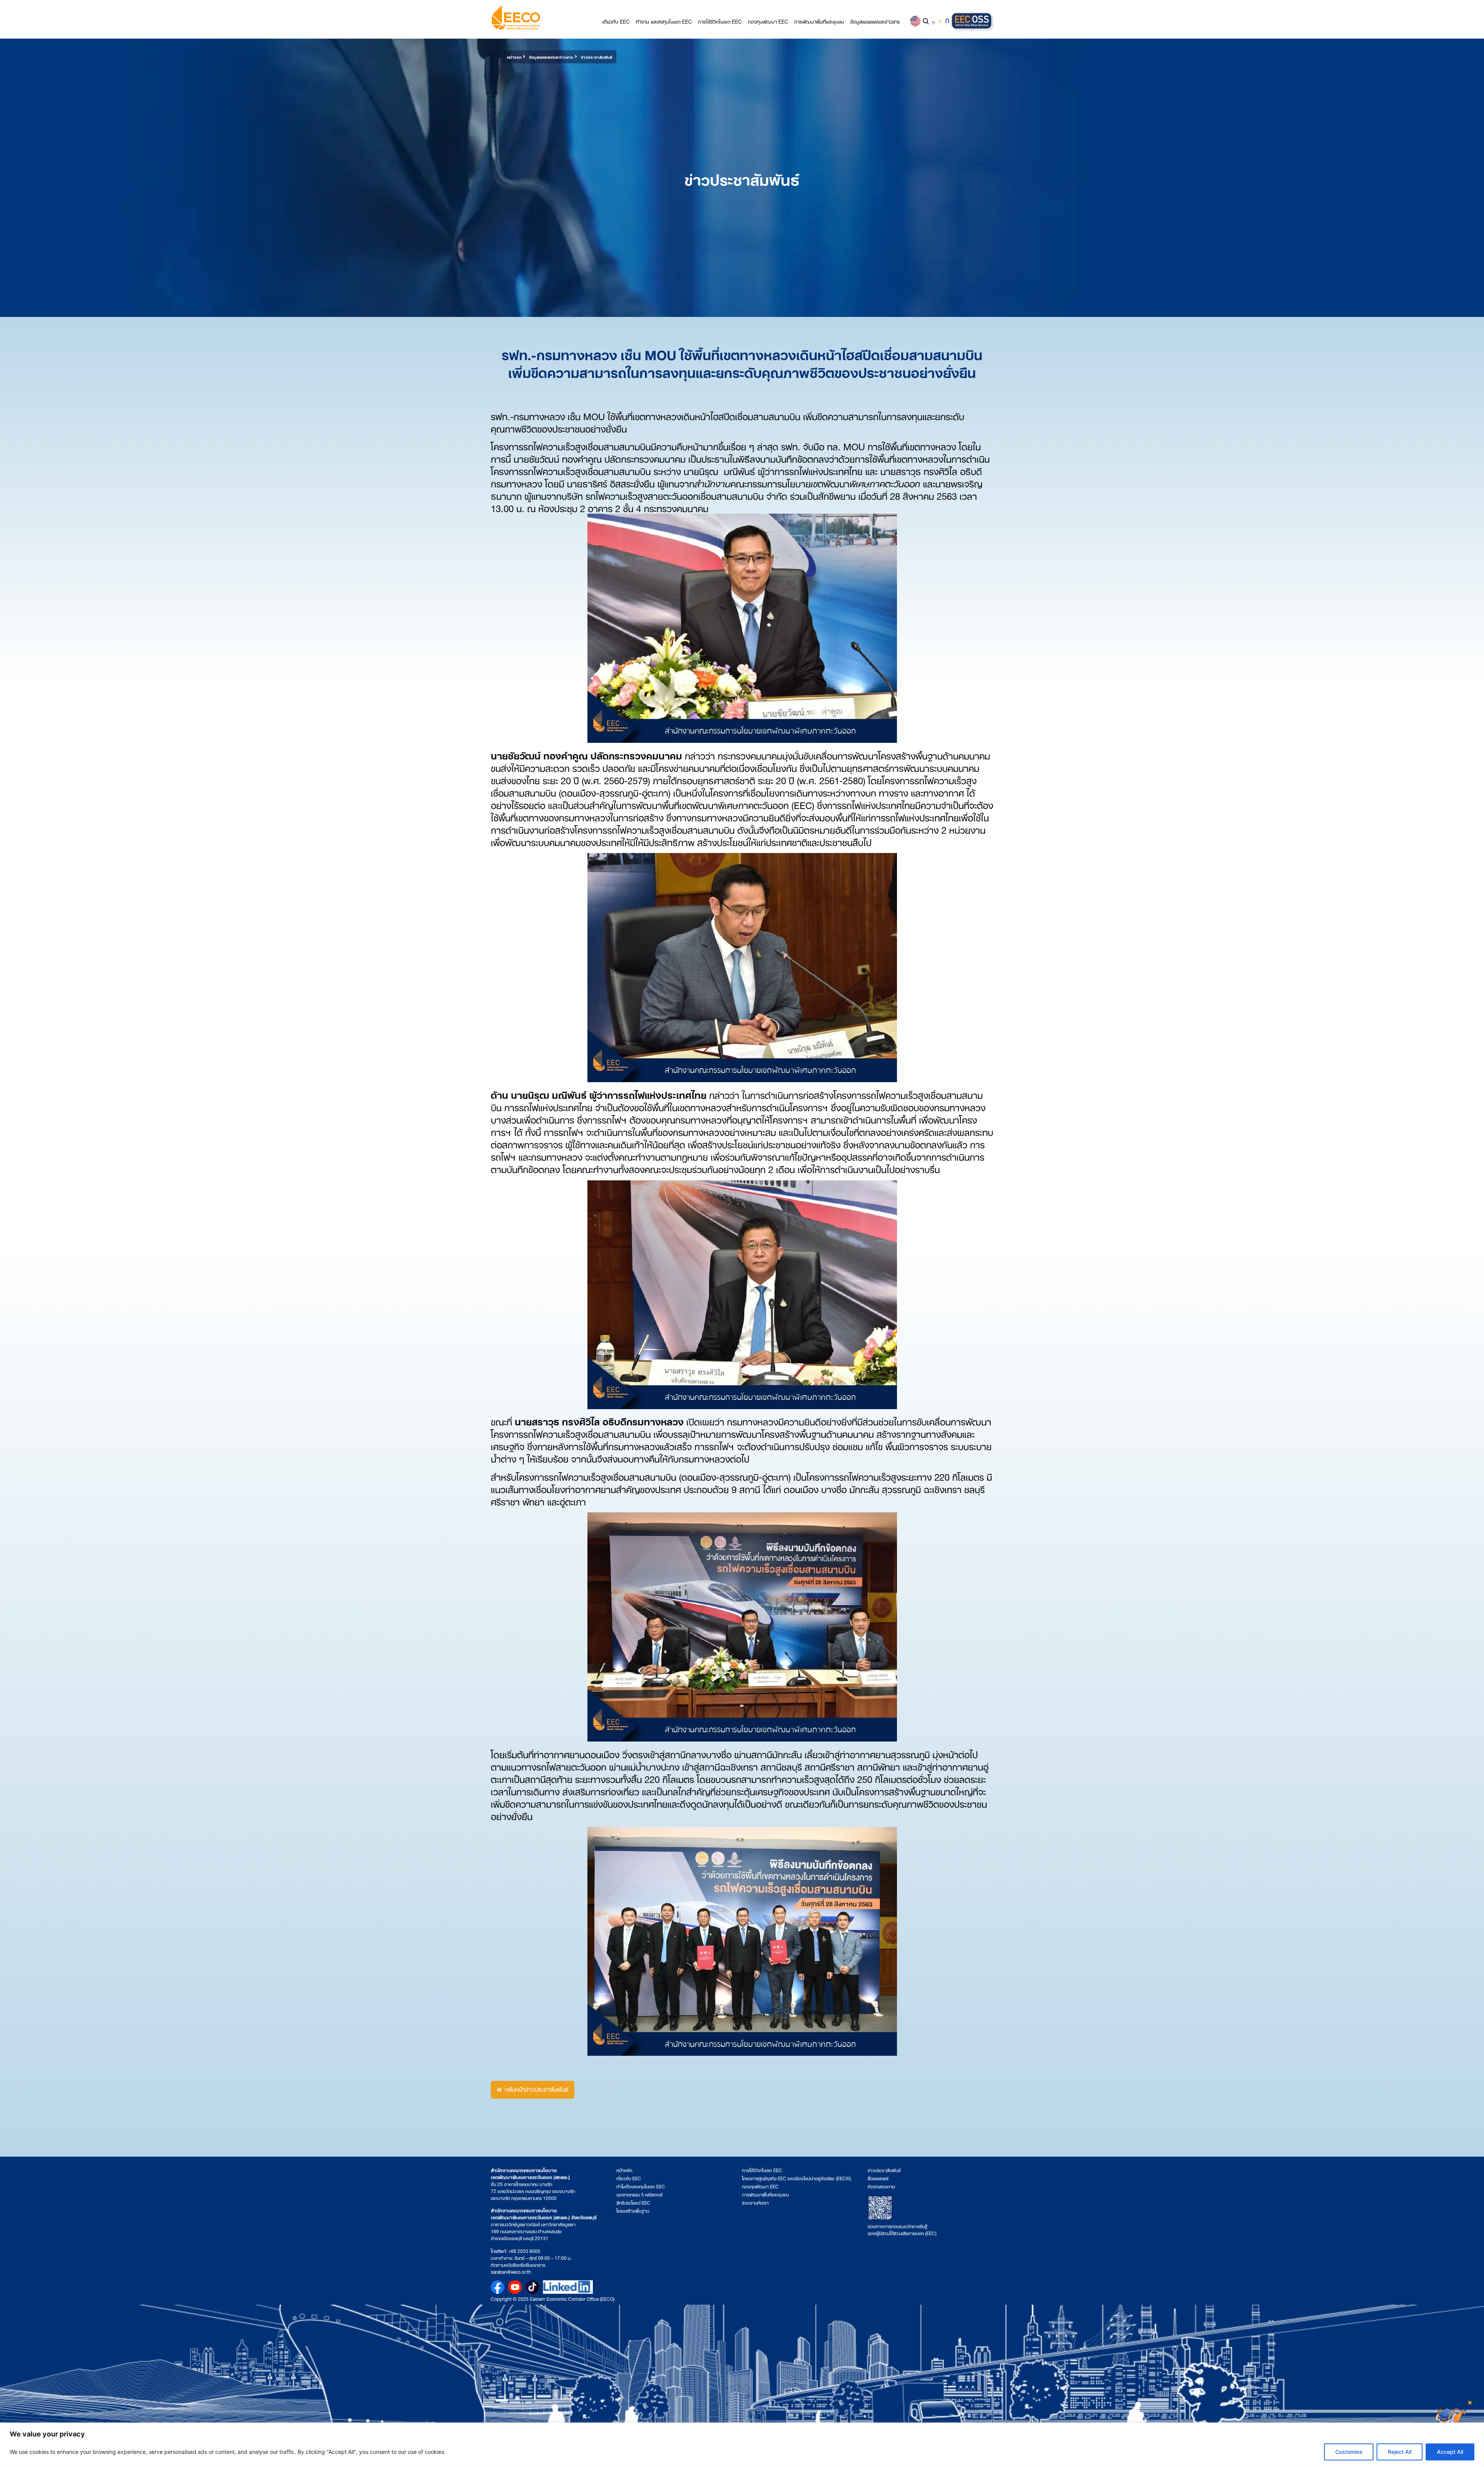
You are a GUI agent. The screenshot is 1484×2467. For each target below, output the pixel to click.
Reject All (1400, 2452)
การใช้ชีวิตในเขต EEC (720, 21)
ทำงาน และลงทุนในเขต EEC (664, 21)
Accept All (1450, 2452)
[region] (742, 2445)
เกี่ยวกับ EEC (616, 21)
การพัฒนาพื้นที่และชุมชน (819, 21)
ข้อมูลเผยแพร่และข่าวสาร (875, 21)
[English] (915, 21)
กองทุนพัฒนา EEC (768, 21)
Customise (1349, 2452)
